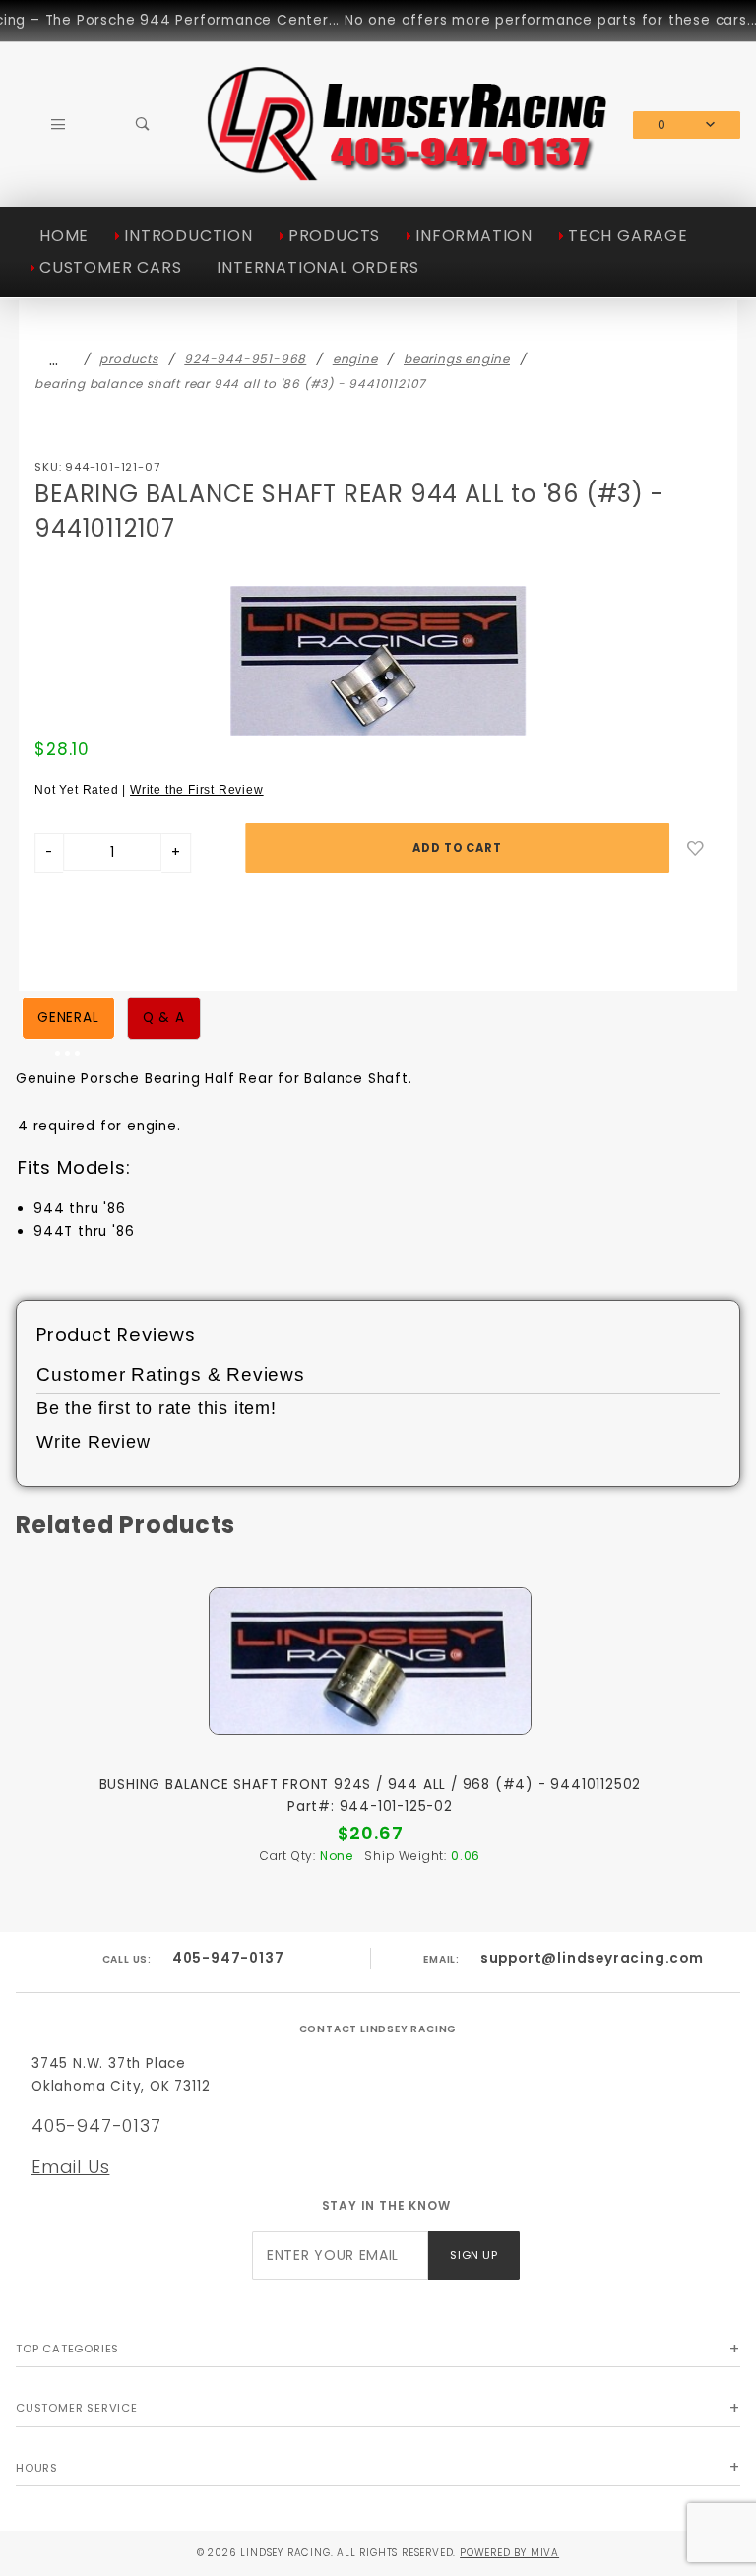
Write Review (94, 1442)
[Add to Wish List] (695, 848)
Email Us (70, 2167)
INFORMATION (474, 236)
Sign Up (473, 2255)
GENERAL (68, 1018)
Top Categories (67, 2349)
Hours (37, 2468)
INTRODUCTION (189, 236)
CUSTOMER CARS (110, 267)
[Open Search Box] (143, 125)
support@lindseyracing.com (592, 1958)
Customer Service (77, 2408)
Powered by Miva (509, 2553)
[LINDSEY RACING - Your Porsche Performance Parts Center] (409, 176)
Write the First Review (197, 790)
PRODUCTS (334, 236)
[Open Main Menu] (58, 125)
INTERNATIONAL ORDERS (317, 267)
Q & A (164, 1018)
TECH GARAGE (628, 236)
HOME (64, 236)
